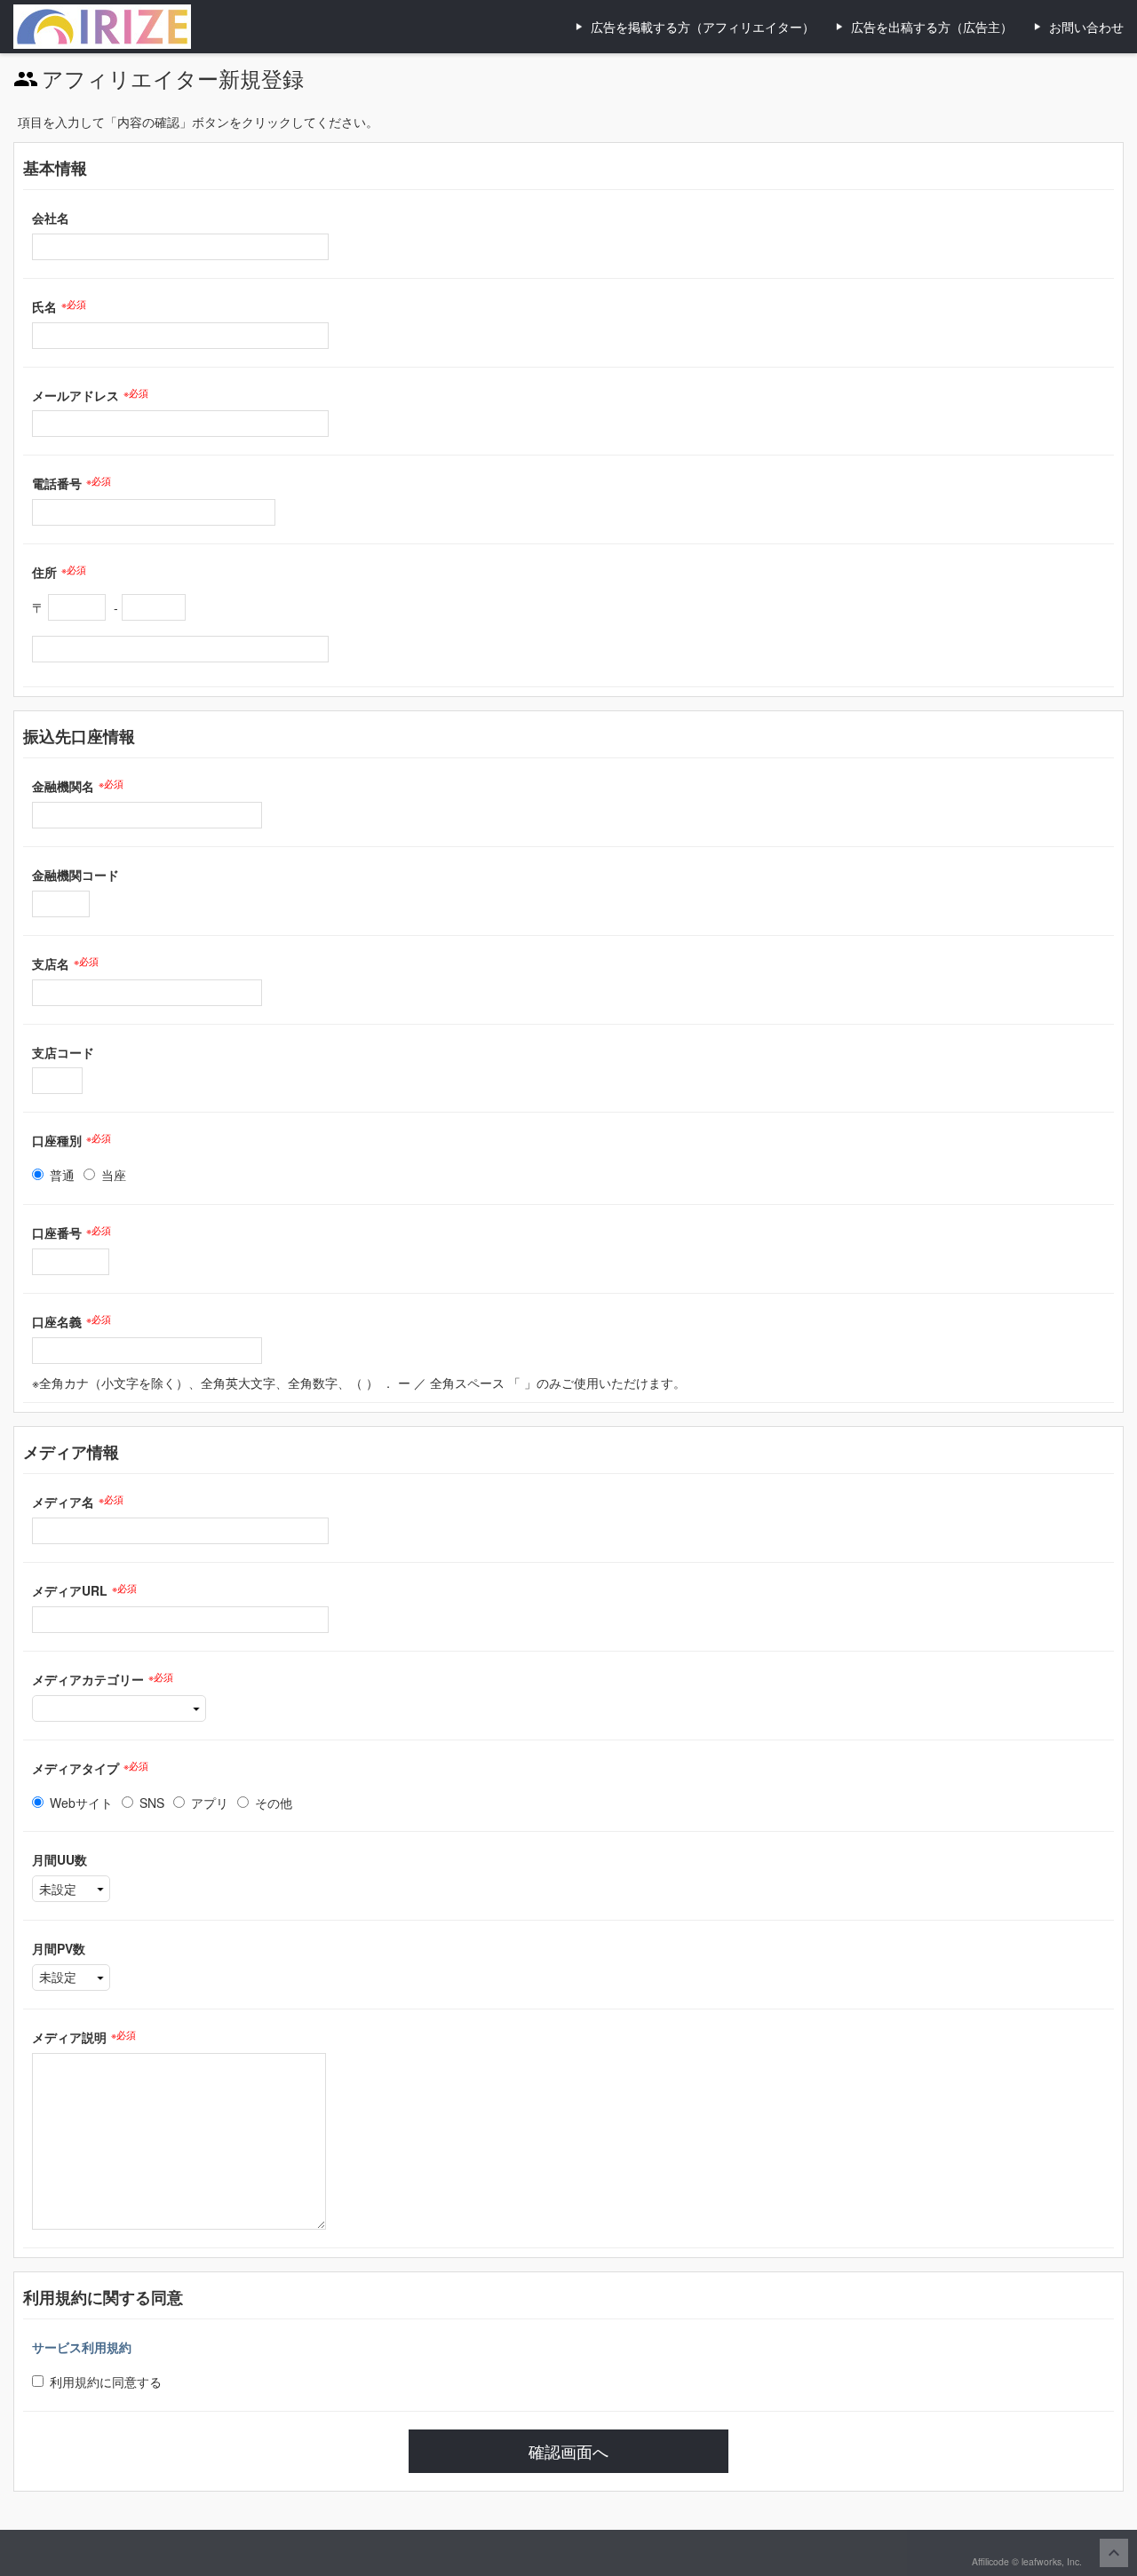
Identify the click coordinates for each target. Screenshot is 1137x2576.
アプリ (210, 1803)
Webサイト (81, 1803)
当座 (114, 1175)
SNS (152, 1803)
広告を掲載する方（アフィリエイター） (703, 27)
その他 (274, 1803)
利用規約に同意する (106, 2382)
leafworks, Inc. (1052, 2561)
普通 (62, 1175)
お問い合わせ (1086, 27)
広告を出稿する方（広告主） (932, 27)
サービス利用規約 (82, 2347)
